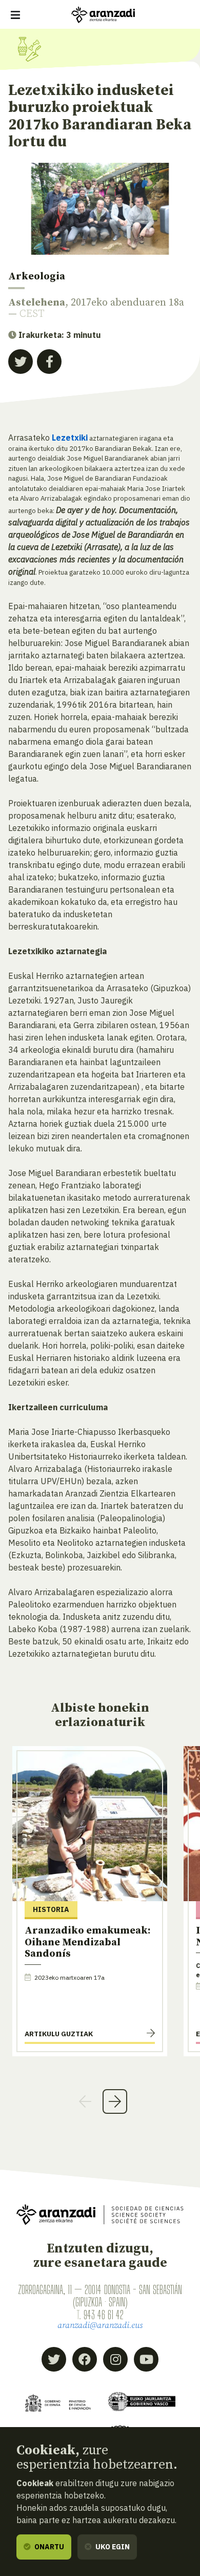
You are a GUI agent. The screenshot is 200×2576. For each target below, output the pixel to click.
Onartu (48, 2547)
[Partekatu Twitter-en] (21, 362)
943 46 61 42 (104, 2315)
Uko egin (112, 2547)
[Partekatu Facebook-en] (49, 362)
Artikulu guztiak (59, 2034)
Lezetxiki (70, 438)
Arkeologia (37, 277)
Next (115, 2101)
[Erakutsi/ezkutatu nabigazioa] (15, 15)
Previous (85, 2101)
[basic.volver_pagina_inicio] (103, 15)
